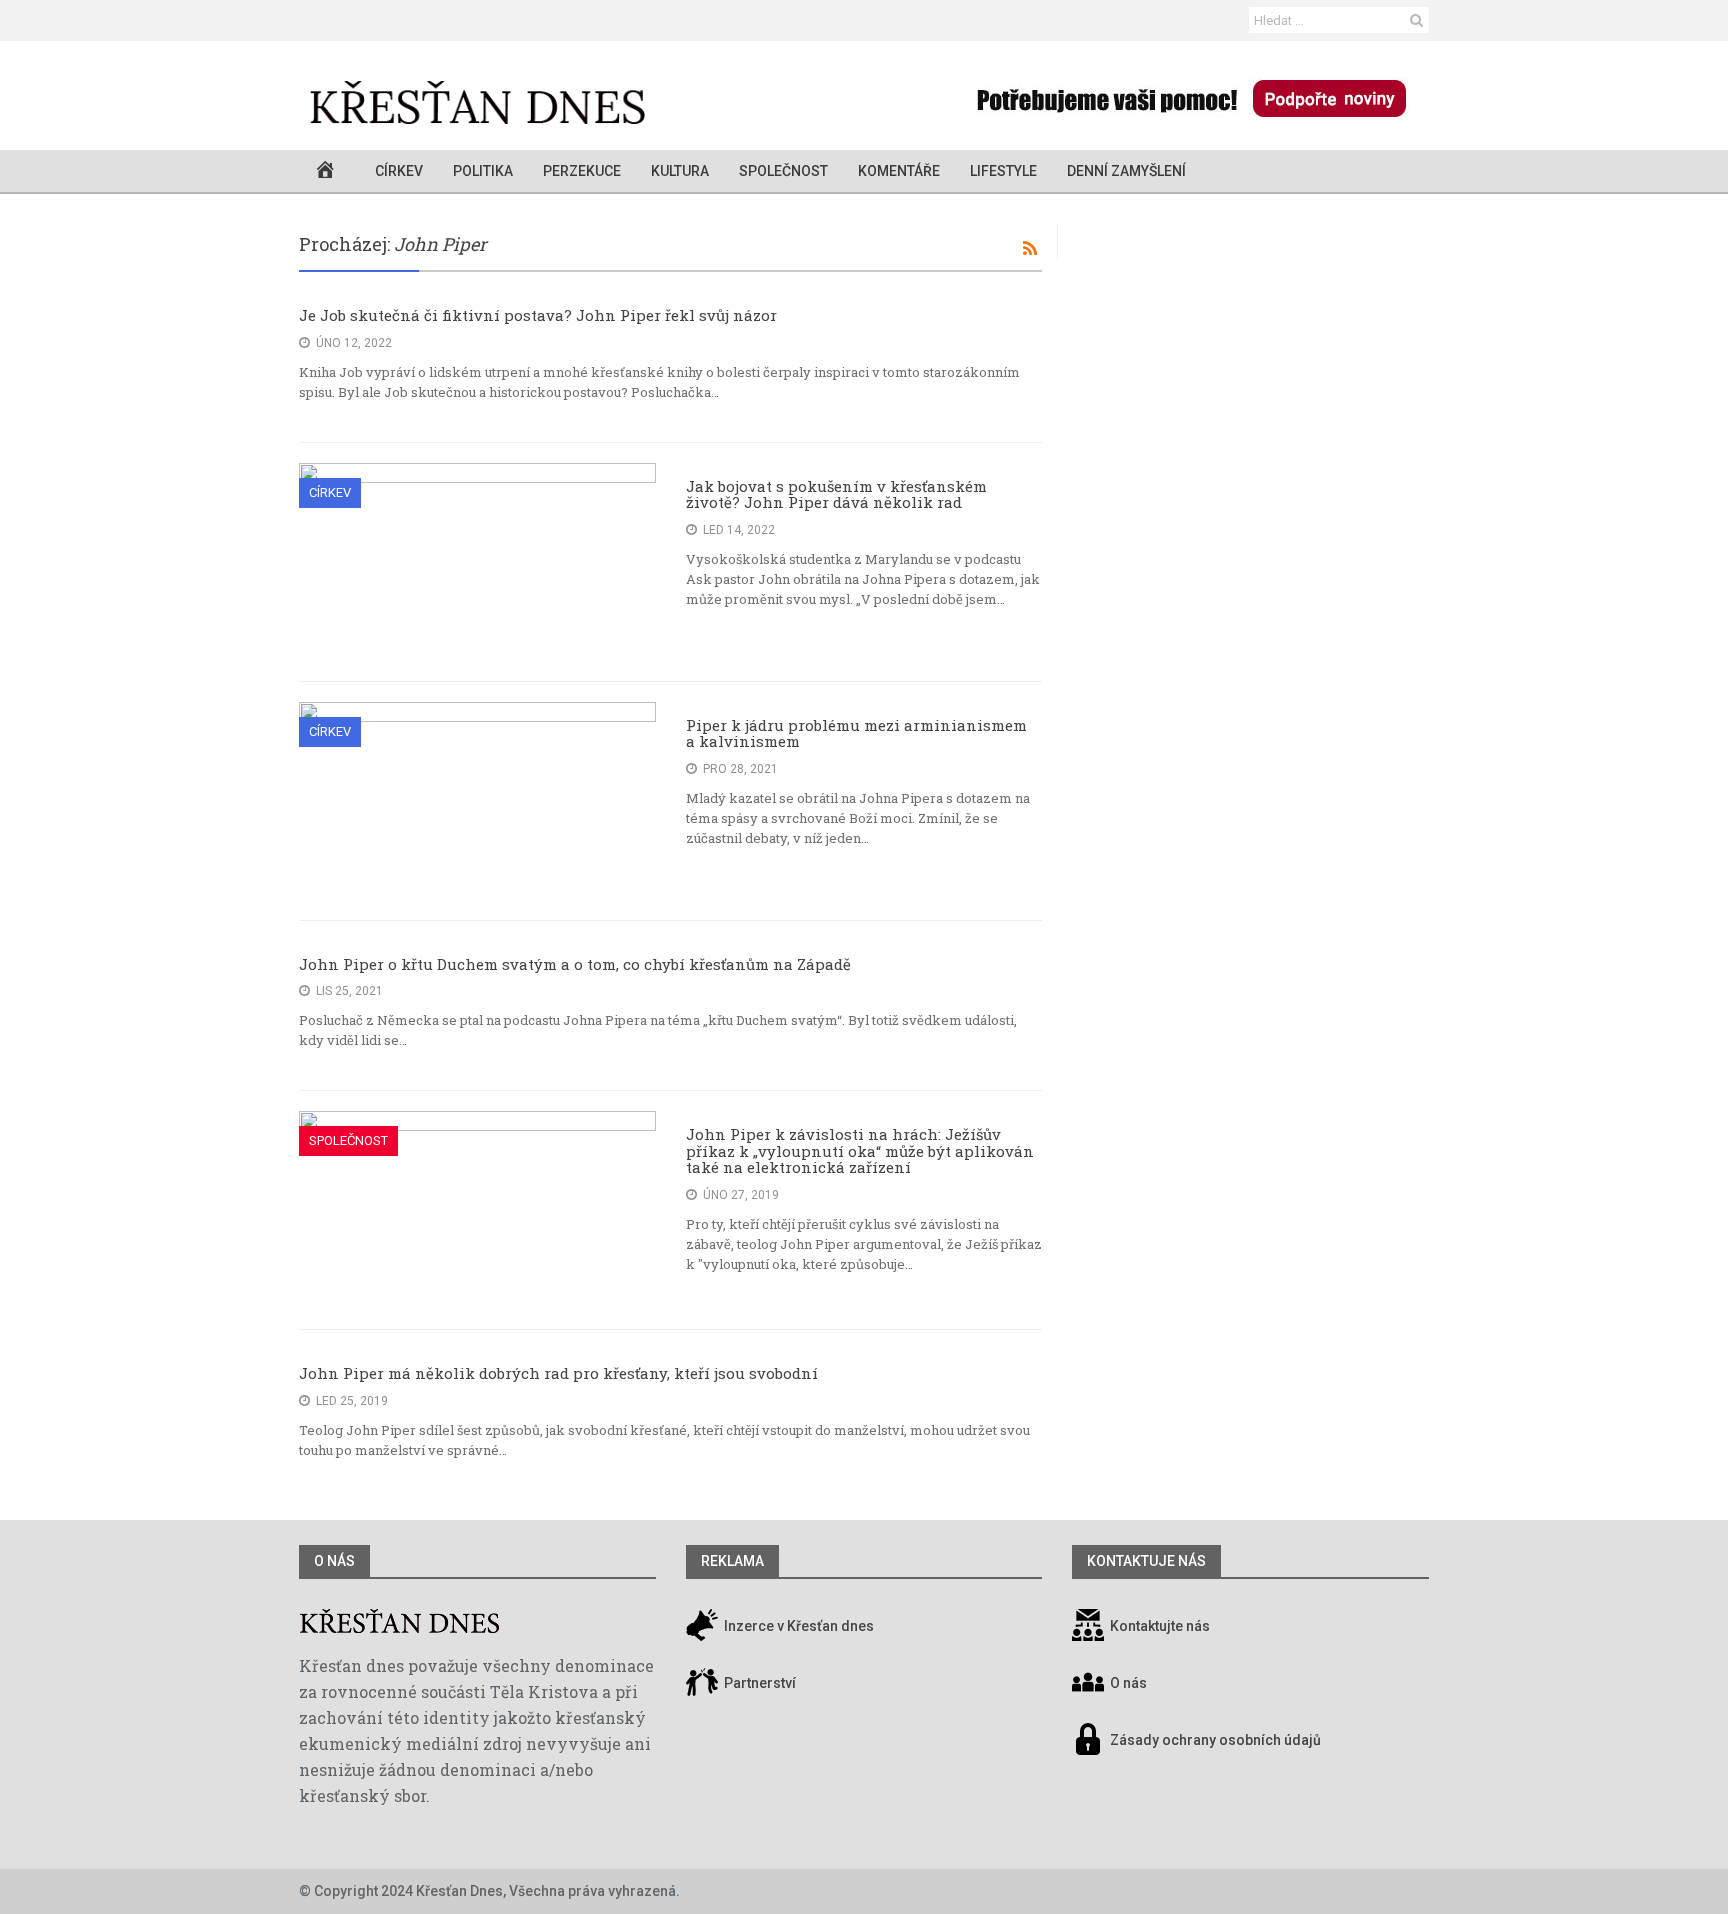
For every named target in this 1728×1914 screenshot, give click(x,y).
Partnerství (758, 1683)
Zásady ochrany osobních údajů (1215, 1740)
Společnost (783, 171)
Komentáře (899, 171)
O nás (334, 1561)
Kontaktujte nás (1160, 1626)
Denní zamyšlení (1126, 171)
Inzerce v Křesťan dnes (797, 1626)
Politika (483, 171)
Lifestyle (1003, 171)
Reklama (732, 1561)
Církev (399, 171)
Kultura (680, 171)
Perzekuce (582, 171)
